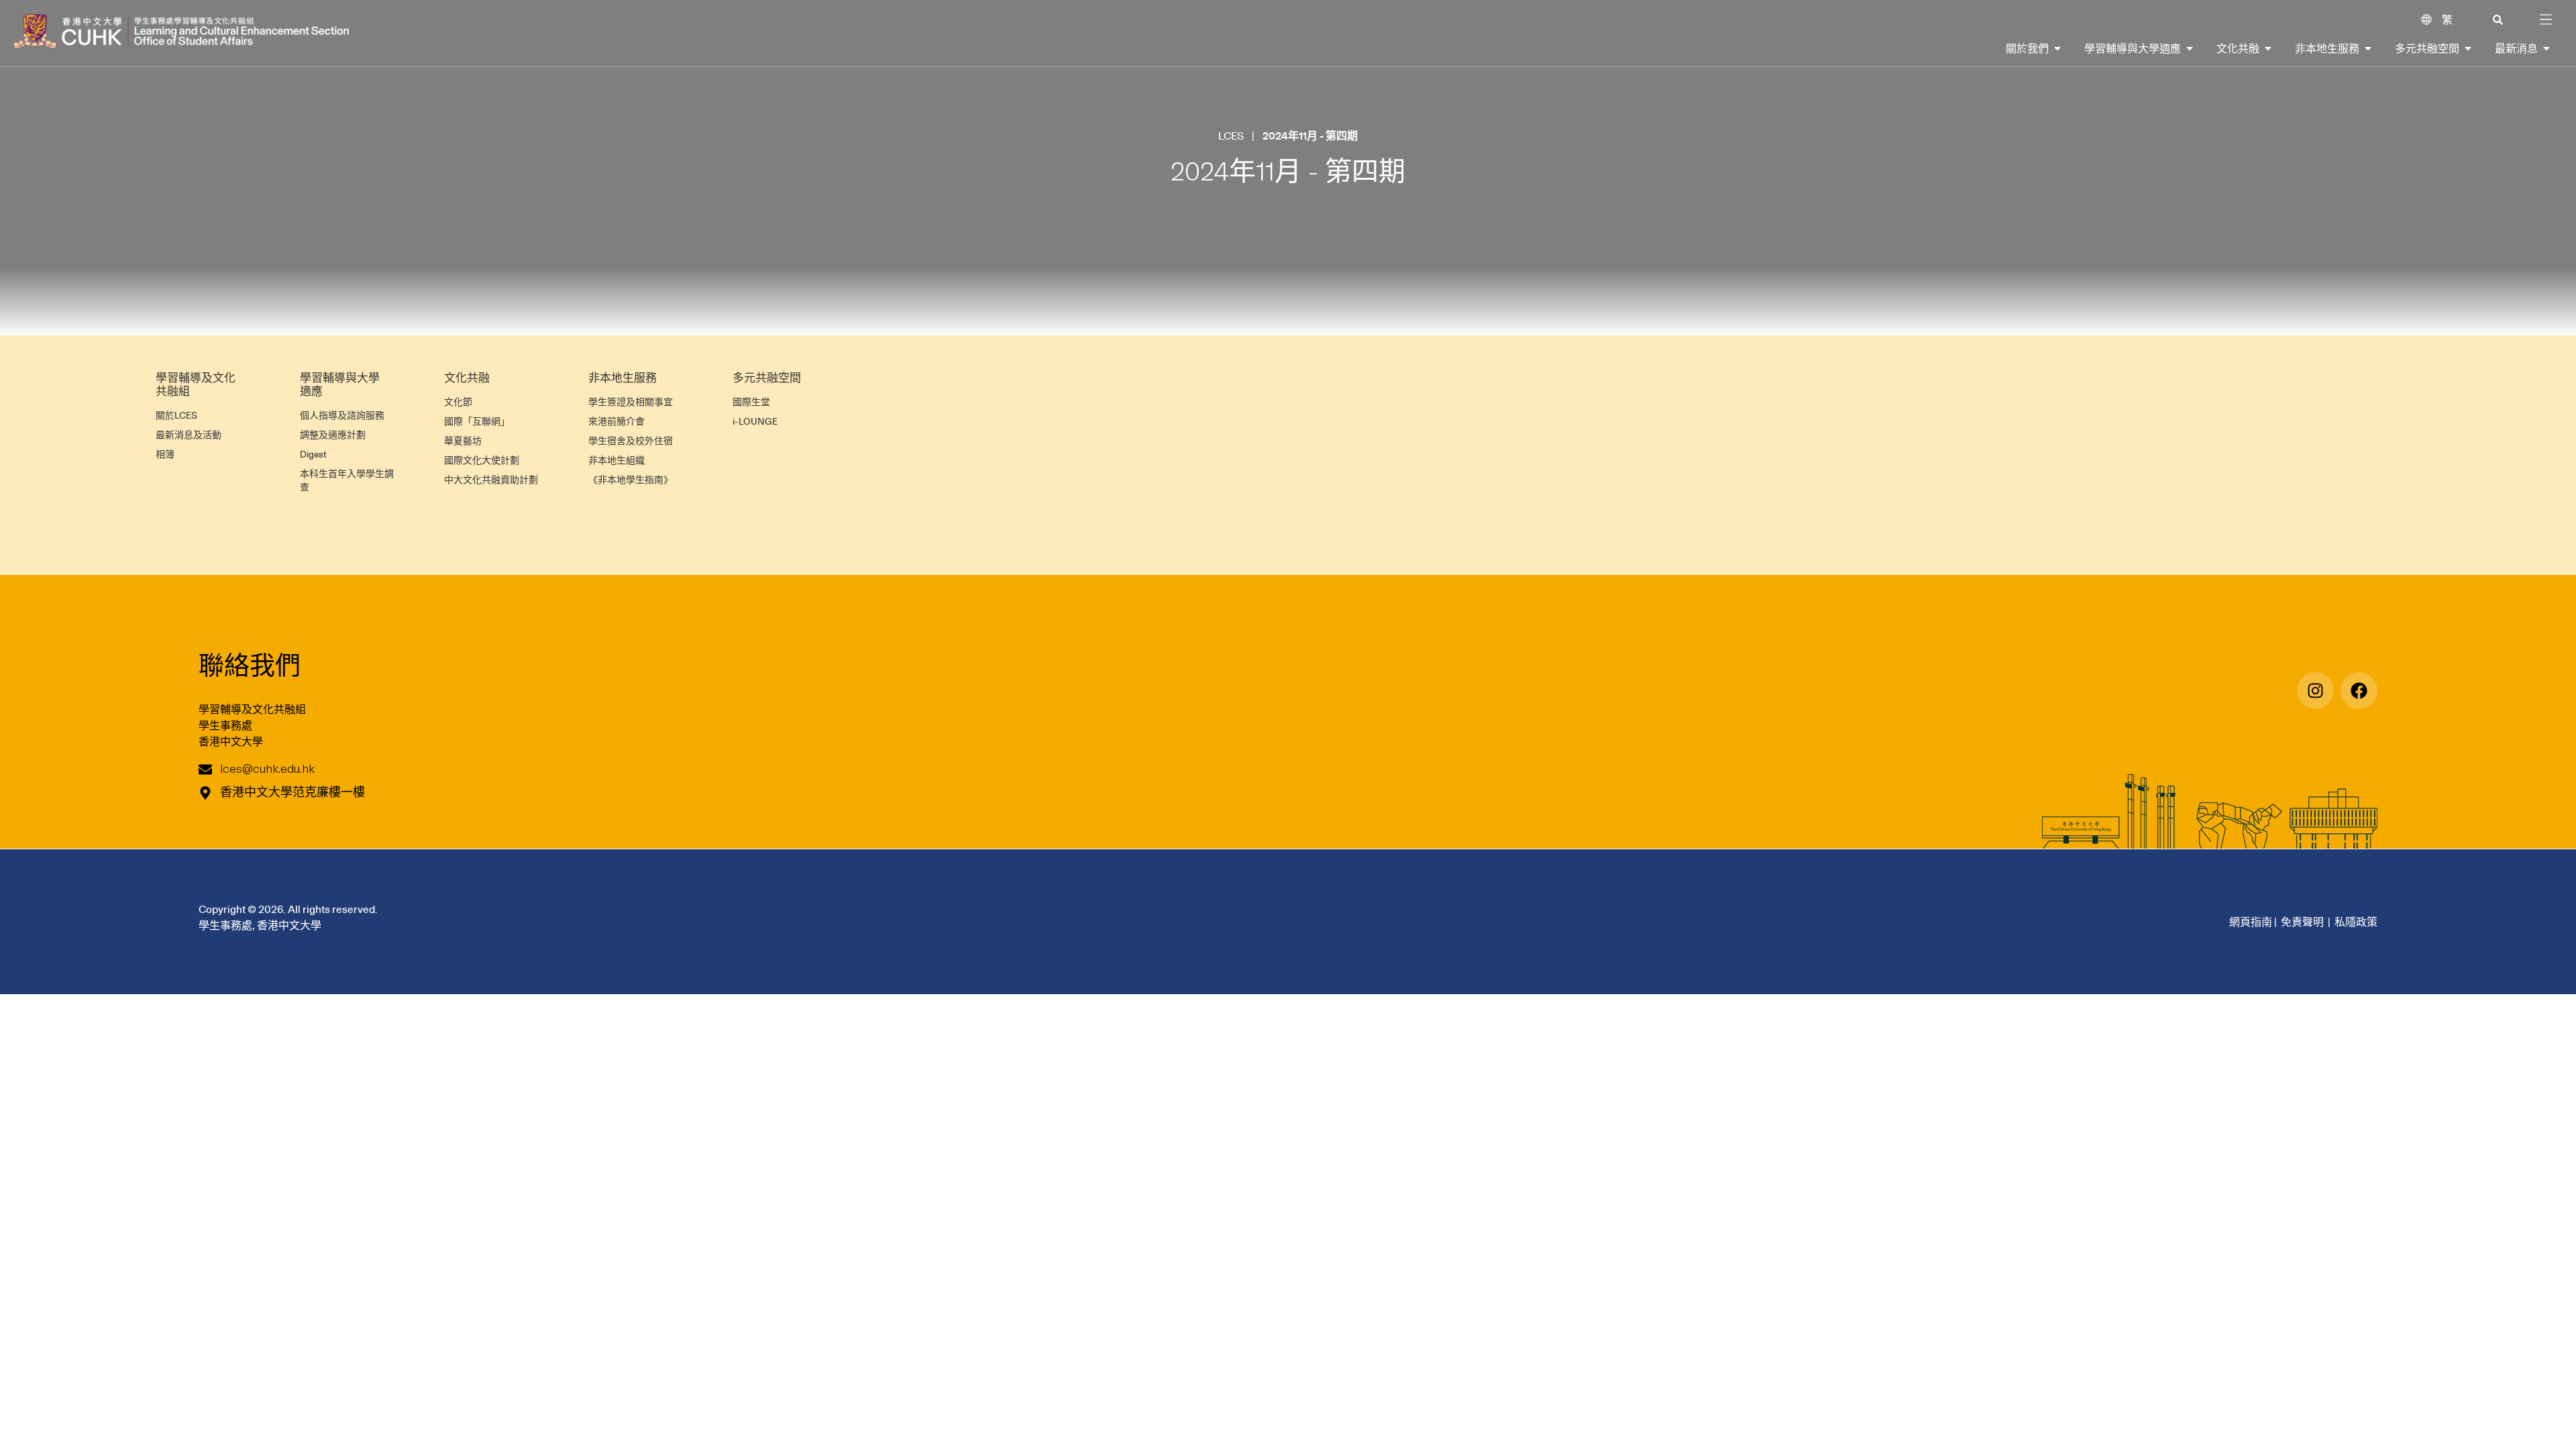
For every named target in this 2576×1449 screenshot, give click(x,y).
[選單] (2546, 19)
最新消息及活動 (189, 435)
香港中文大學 (231, 741)
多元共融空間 (767, 378)
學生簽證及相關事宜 (631, 402)
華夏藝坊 (463, 441)
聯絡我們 (250, 664)
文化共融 (467, 378)
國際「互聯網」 (477, 421)
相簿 (165, 454)
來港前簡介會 (616, 421)
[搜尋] (2498, 20)
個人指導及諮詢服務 (342, 415)
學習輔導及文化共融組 (196, 384)
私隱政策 (2356, 922)
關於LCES (176, 415)
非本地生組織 (616, 460)
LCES (1231, 136)
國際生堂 (751, 402)
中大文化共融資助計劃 (491, 480)
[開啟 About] (2057, 48)
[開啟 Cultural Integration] (2268, 48)
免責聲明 (2302, 922)
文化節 (458, 402)
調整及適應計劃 (333, 435)
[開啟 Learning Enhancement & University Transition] (2190, 48)
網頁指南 (2251, 922)
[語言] (2426, 19)
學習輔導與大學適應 (340, 384)
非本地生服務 (623, 378)
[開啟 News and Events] (2546, 48)
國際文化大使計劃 (482, 460)
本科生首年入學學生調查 (347, 480)
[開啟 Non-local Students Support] (2368, 48)
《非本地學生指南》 (631, 480)
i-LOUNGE (755, 421)
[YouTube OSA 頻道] (2315, 691)
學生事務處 (225, 725)
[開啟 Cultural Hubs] (2468, 48)
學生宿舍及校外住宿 (631, 441)
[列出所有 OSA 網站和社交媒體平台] (2359, 691)
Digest (313, 454)
